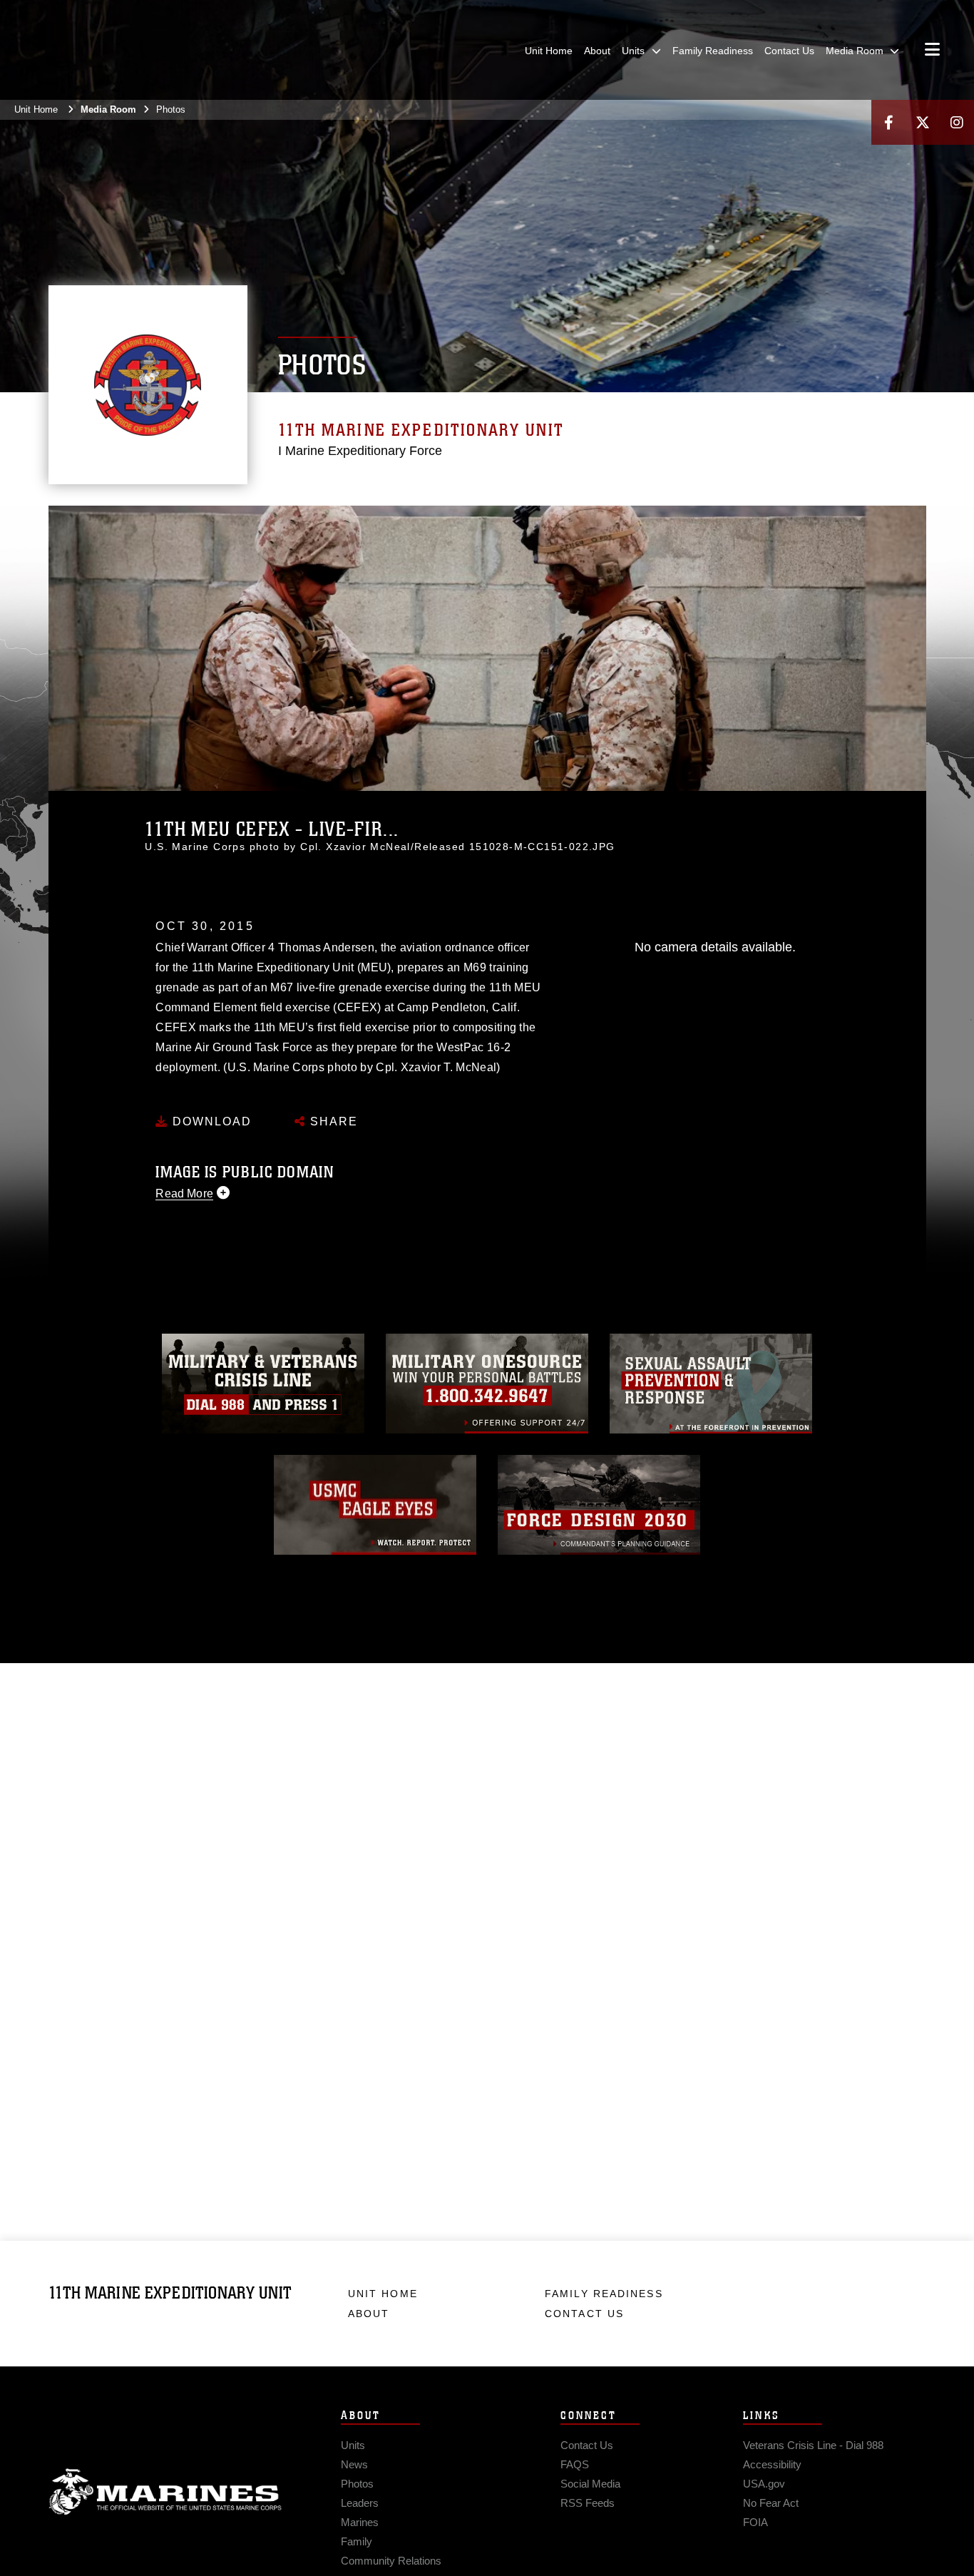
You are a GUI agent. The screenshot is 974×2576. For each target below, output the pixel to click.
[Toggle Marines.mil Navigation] (932, 51)
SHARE (332, 1121)
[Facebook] (888, 122)
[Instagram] (957, 122)
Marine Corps (165, 2492)
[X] (923, 122)
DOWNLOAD (210, 1121)
